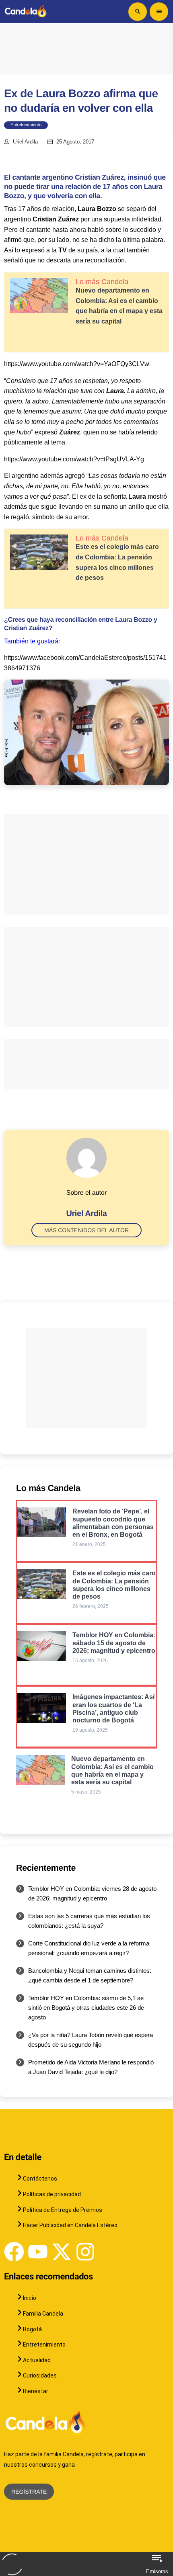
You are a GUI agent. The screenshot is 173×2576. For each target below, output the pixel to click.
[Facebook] (14, 2252)
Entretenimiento (26, 125)
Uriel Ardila (25, 142)
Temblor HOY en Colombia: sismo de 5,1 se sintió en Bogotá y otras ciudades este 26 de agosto (86, 2008)
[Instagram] (85, 2252)
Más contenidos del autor (86, 1230)
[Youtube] (38, 2252)
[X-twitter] (62, 2252)
